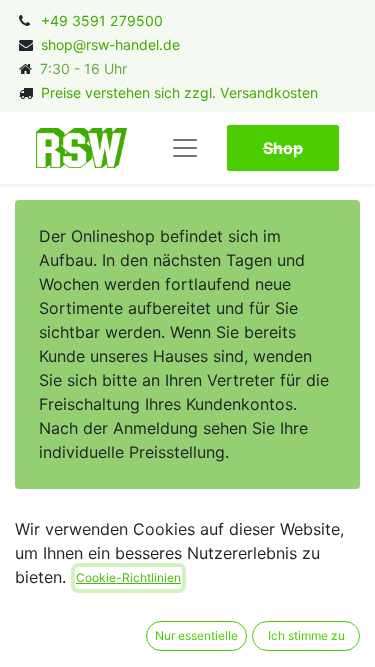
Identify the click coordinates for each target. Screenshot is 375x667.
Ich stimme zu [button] (306, 635)
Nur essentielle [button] (196, 635)
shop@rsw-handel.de (110, 44)
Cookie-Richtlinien (128, 577)
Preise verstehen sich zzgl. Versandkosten (179, 92)
